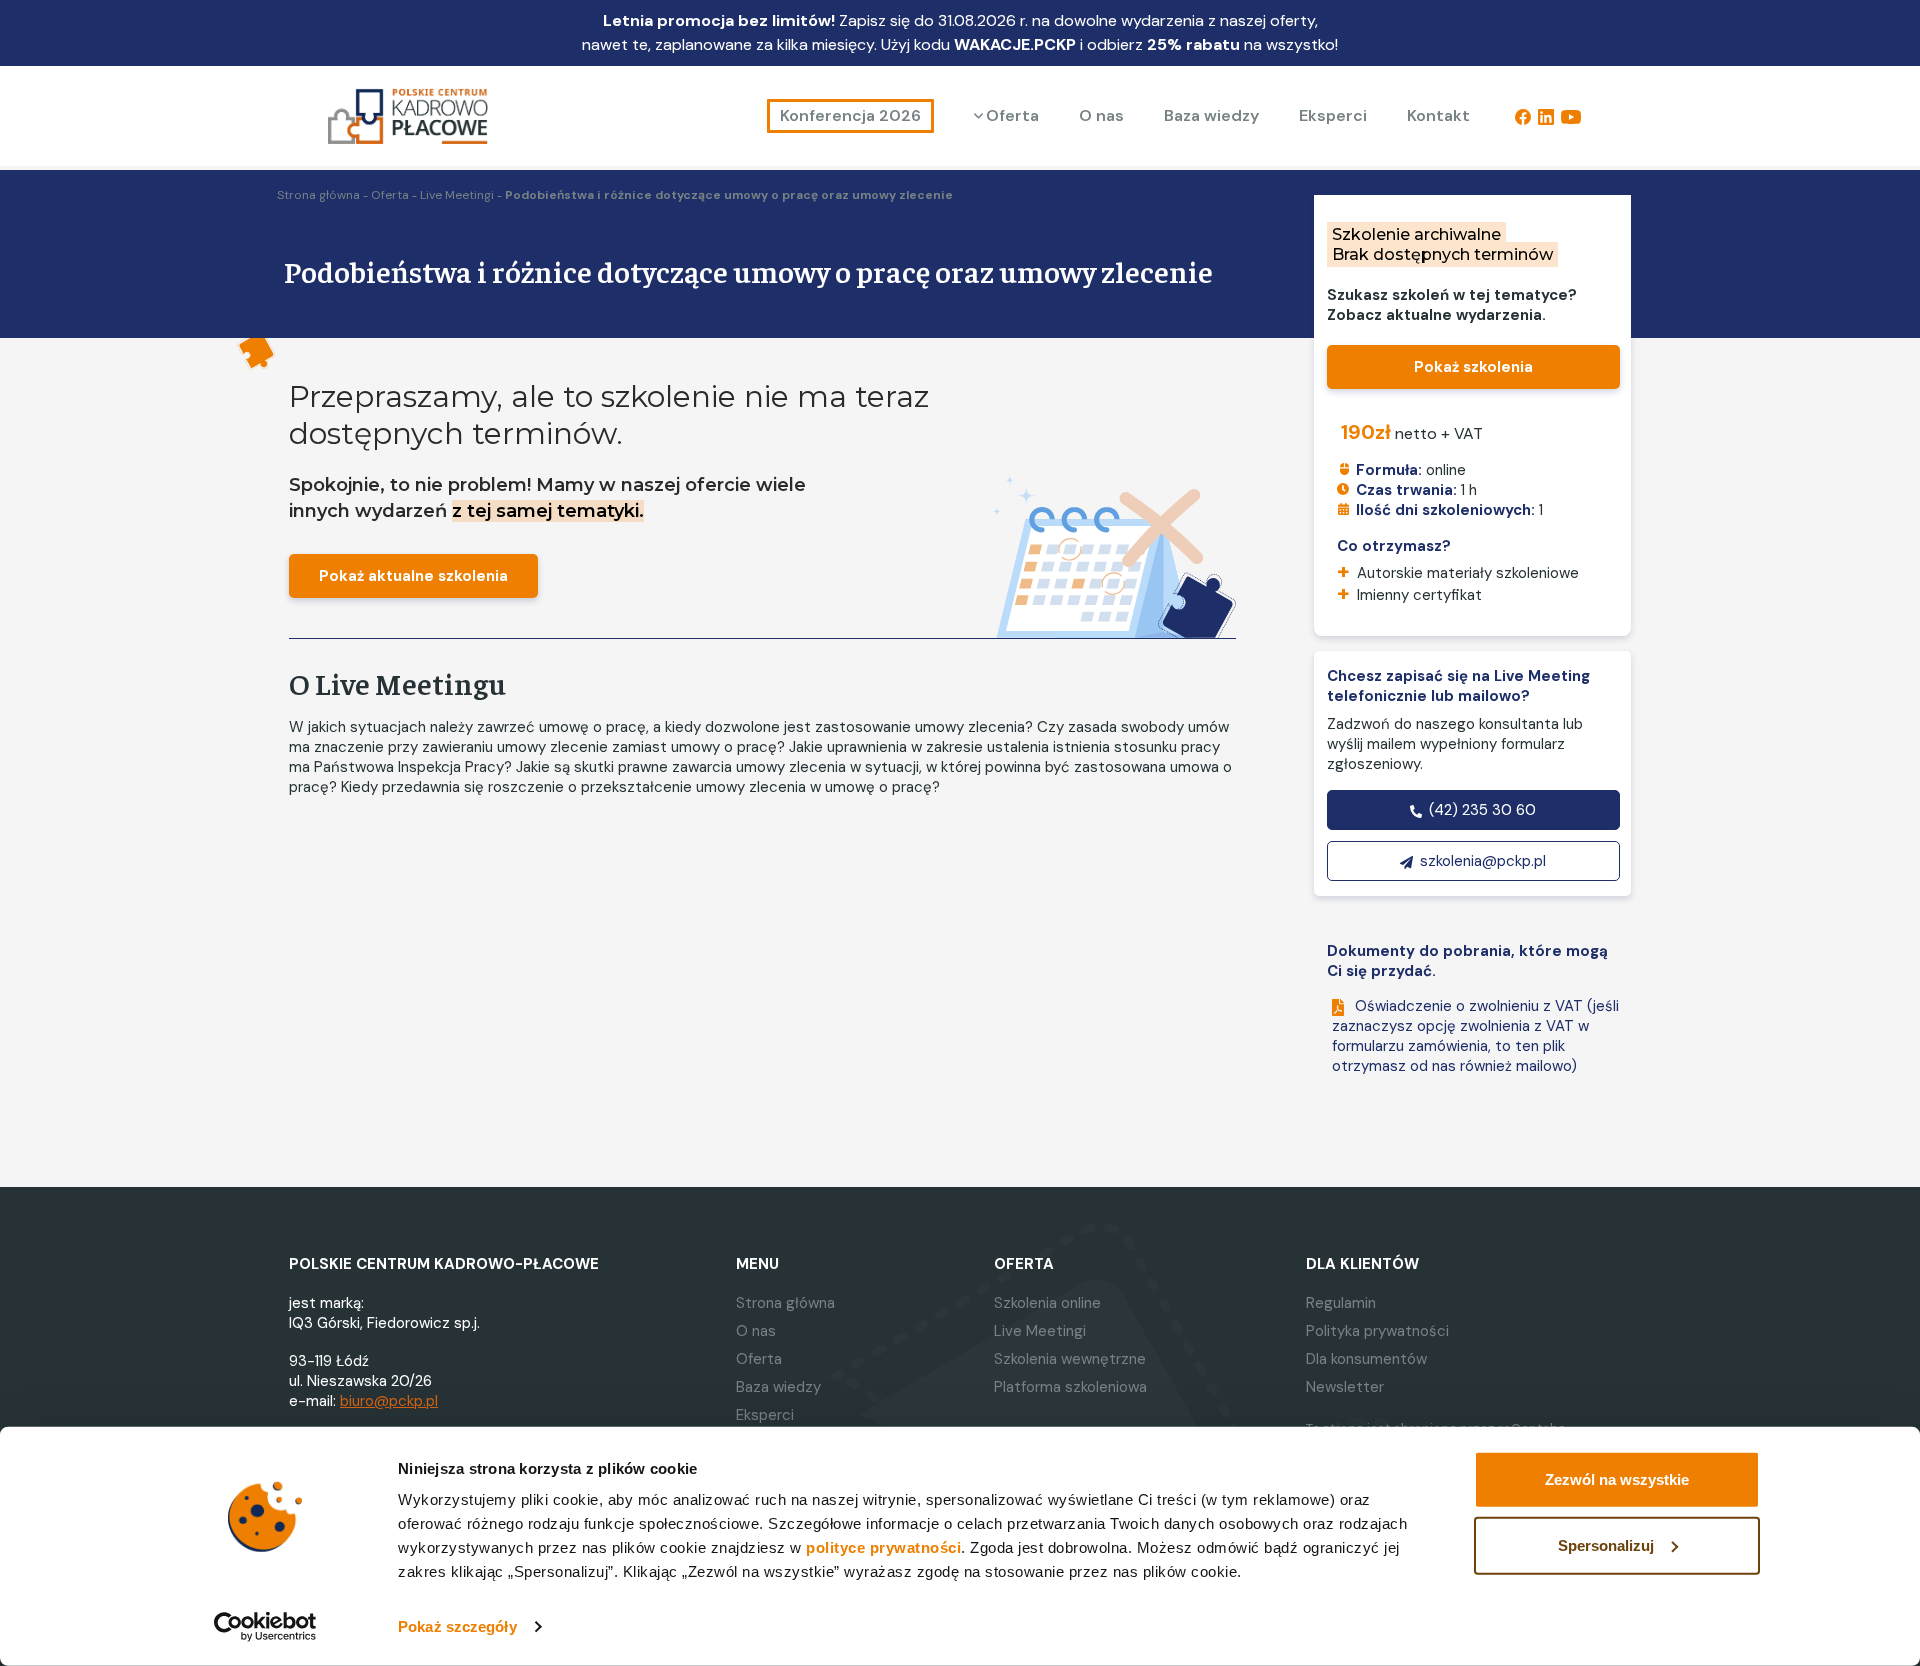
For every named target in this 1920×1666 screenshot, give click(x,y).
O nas (1101, 115)
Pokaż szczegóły (457, 1626)
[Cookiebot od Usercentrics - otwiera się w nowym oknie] (265, 1627)
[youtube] (1571, 116)
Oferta (1012, 115)
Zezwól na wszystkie (1617, 1479)
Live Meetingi (457, 195)
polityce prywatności (883, 1547)
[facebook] (1523, 116)
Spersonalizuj (1606, 1544)
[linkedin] (1546, 116)
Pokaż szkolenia (1473, 367)
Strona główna (318, 195)
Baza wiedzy (1211, 115)
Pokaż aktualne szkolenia (413, 576)
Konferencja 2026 (850, 115)
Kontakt (1438, 115)
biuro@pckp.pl (389, 1401)
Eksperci (1333, 115)
